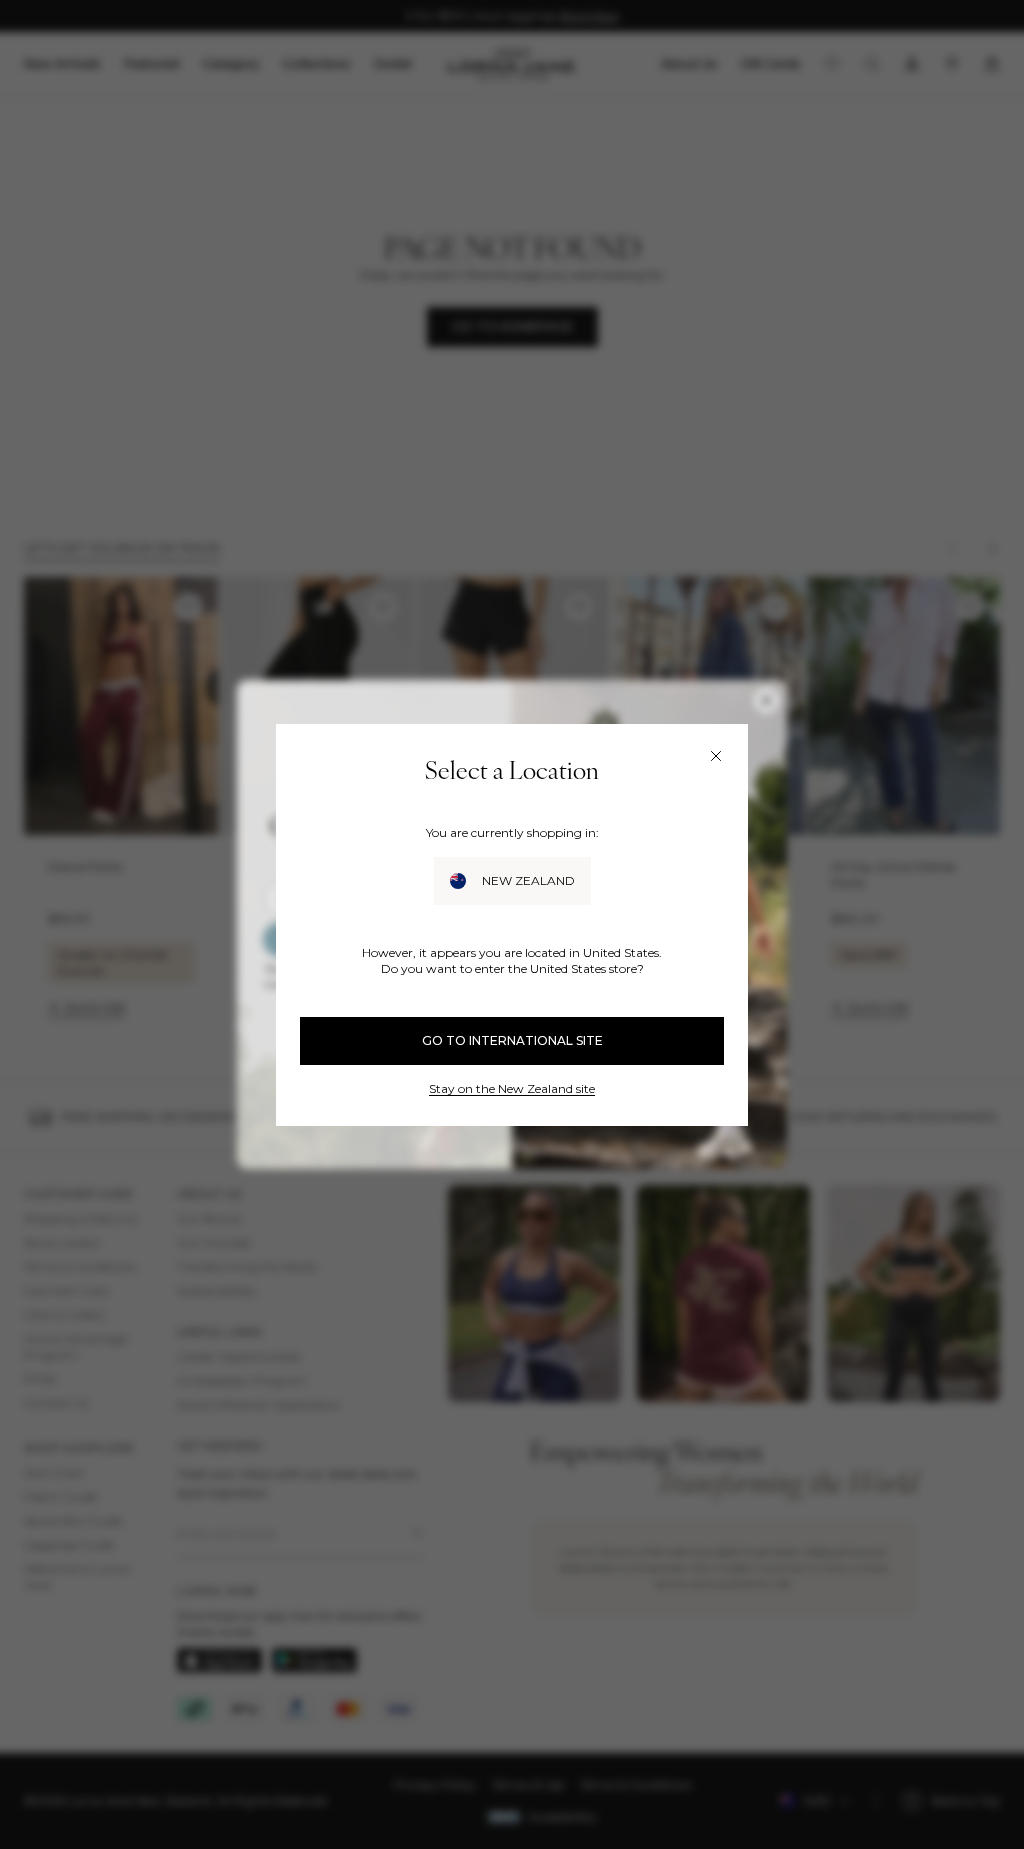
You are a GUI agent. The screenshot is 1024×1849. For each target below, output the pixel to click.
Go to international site (512, 1040)
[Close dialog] (716, 756)
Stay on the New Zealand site (512, 1088)
